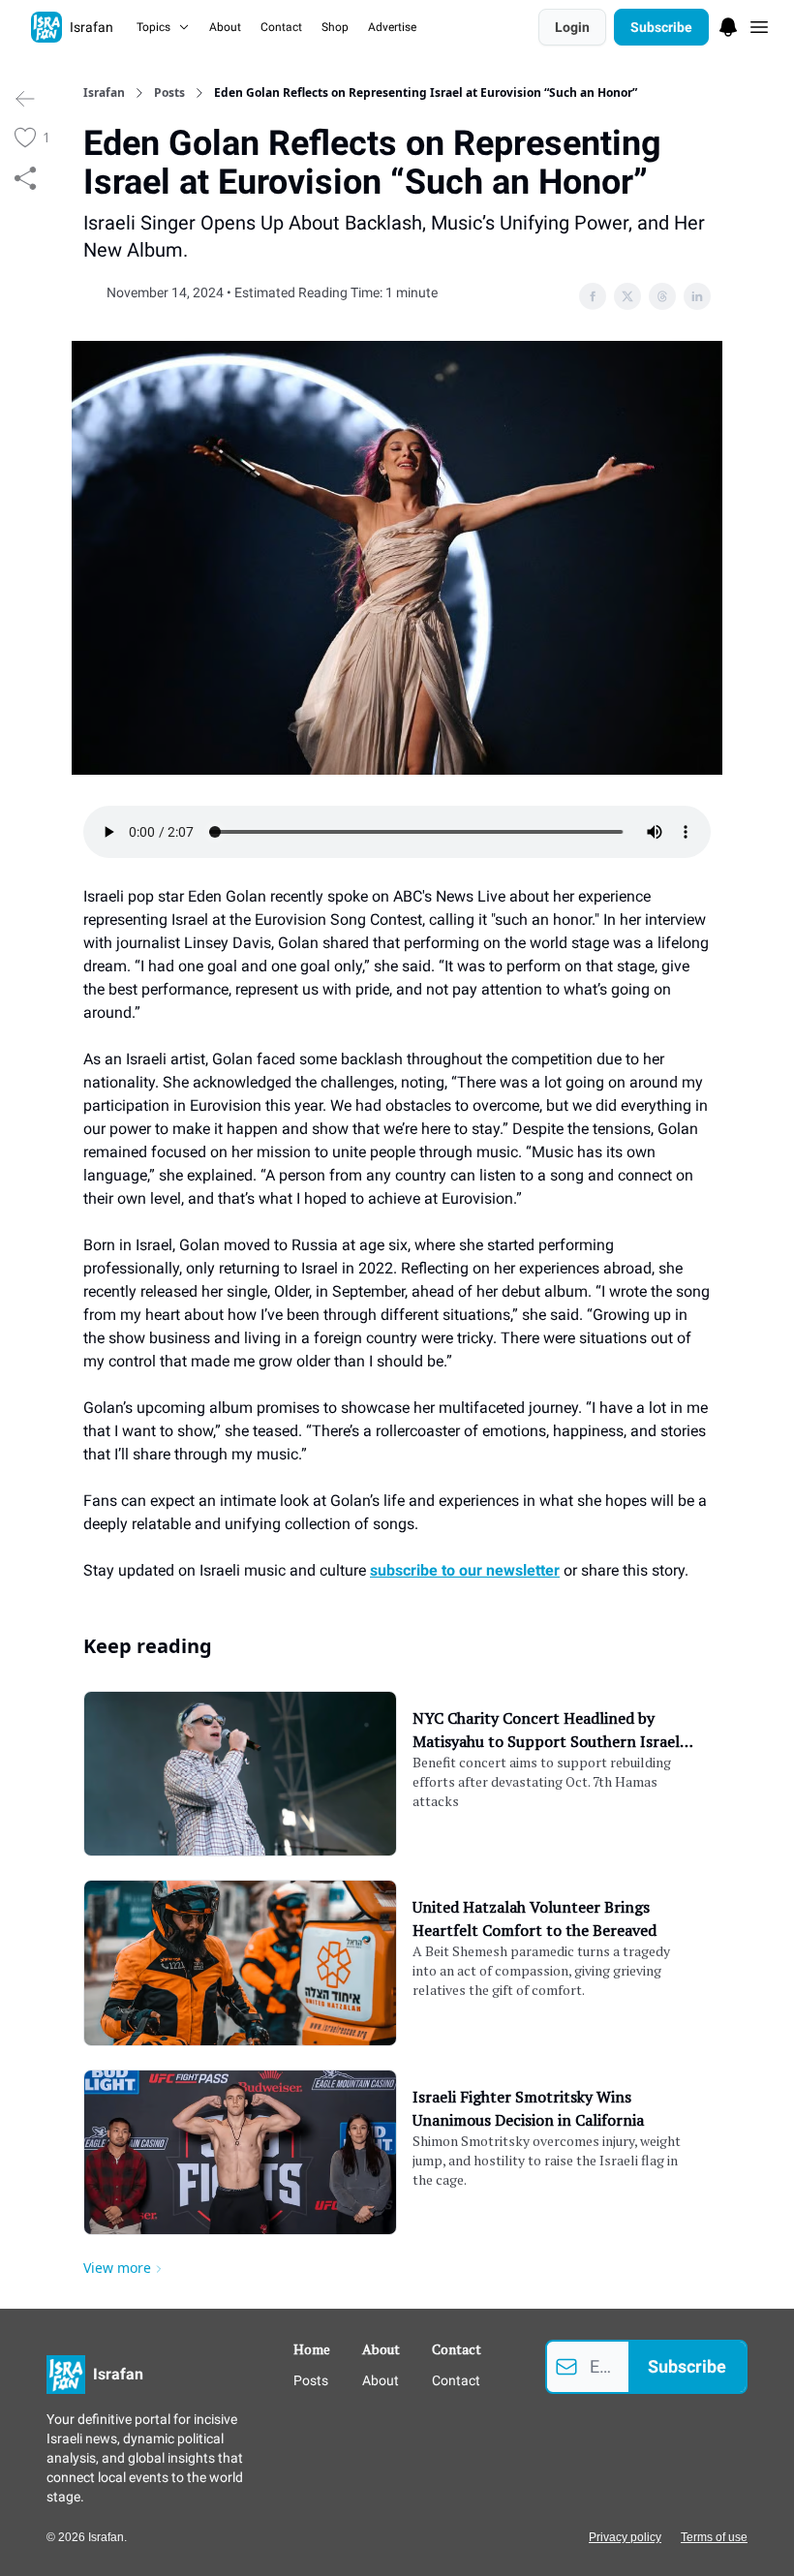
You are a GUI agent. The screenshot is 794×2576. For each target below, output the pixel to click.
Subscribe (661, 27)
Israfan (104, 93)
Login (572, 27)
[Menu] (728, 24)
